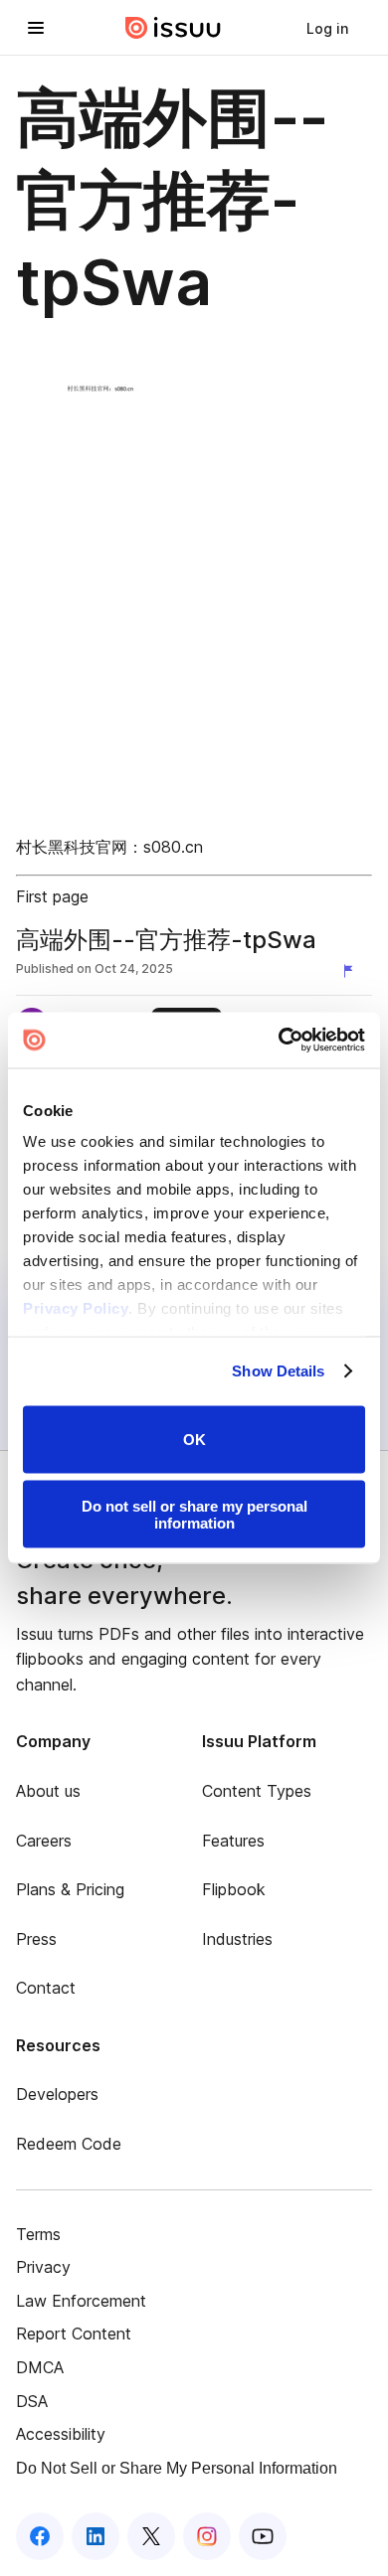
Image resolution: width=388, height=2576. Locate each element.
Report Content (74, 2334)
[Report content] (352, 971)
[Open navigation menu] (36, 28)
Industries (237, 1939)
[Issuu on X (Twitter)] (151, 2536)
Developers (57, 2094)
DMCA (40, 2367)
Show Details (278, 1371)
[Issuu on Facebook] (40, 2536)
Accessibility (61, 2434)
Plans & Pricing (70, 1889)
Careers (44, 1841)
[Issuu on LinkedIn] (96, 2536)
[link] (327, 28)
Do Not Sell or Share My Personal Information (177, 2468)
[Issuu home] (173, 28)
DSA (32, 2401)
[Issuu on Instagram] (207, 2536)
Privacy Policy (76, 1308)
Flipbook (234, 1889)
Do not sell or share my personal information (194, 1515)
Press (36, 1939)
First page (52, 896)
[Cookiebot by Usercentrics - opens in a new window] (279, 1041)
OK (194, 1440)
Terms (38, 2234)
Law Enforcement (81, 2301)
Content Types (257, 1791)
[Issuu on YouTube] (263, 2536)
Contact (46, 1988)
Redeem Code (69, 2144)
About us (48, 1791)
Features (233, 1841)
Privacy (43, 2267)
